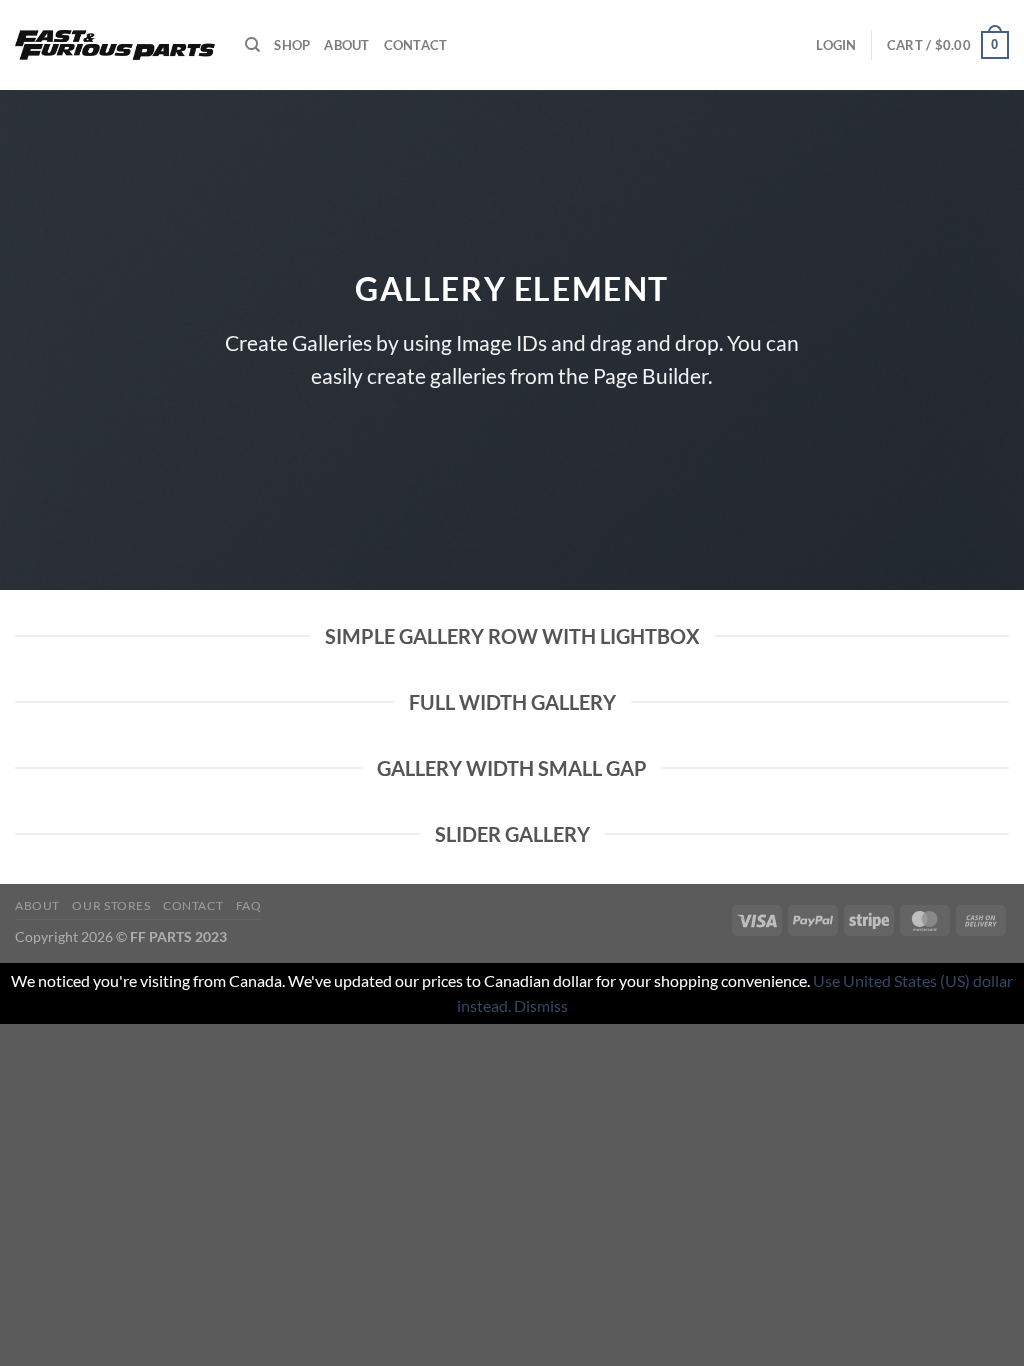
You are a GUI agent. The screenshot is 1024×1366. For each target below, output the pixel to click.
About (346, 45)
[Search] (252, 45)
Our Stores (111, 905)
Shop (292, 45)
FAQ (249, 905)
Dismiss (541, 1005)
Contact (416, 45)
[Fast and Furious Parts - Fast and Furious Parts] (115, 45)
